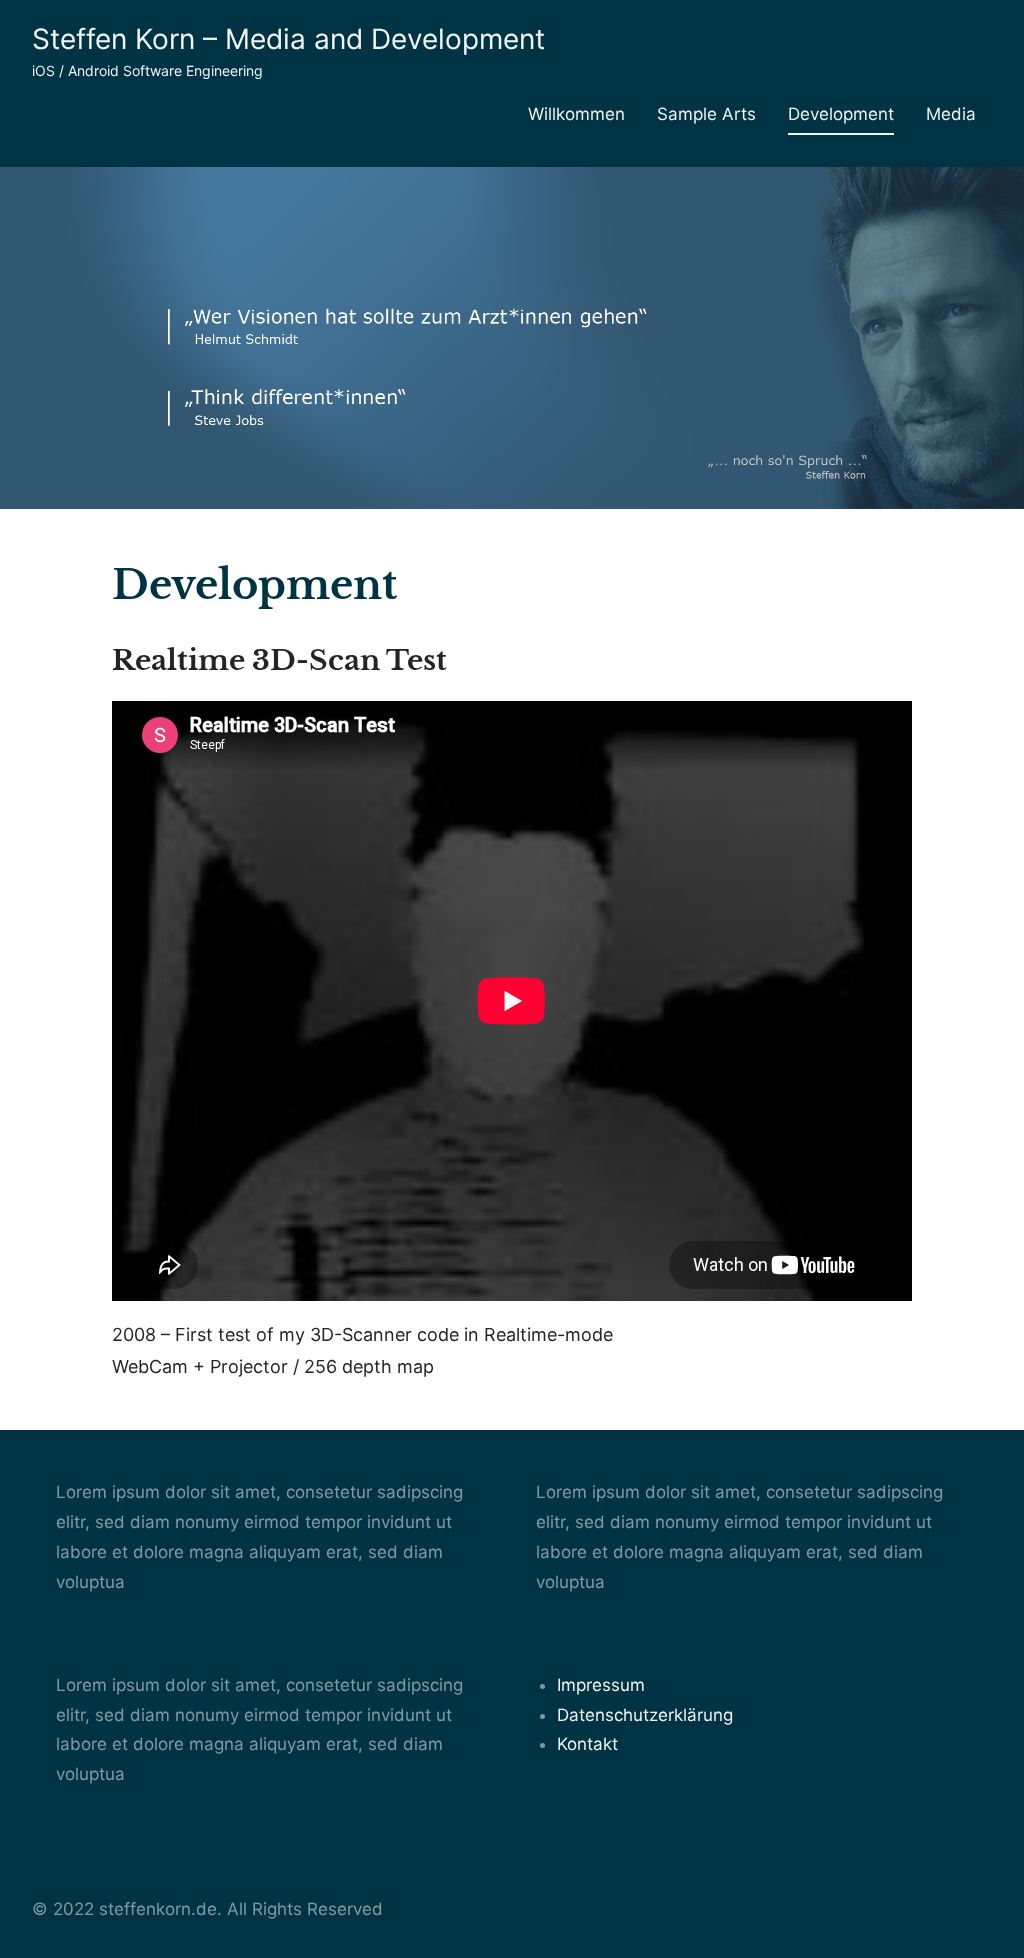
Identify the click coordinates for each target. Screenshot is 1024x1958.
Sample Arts (706, 114)
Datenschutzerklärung (645, 1715)
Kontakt (587, 1744)
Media (951, 114)
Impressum (601, 1685)
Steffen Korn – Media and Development (288, 39)
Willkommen (576, 114)
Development (841, 114)
